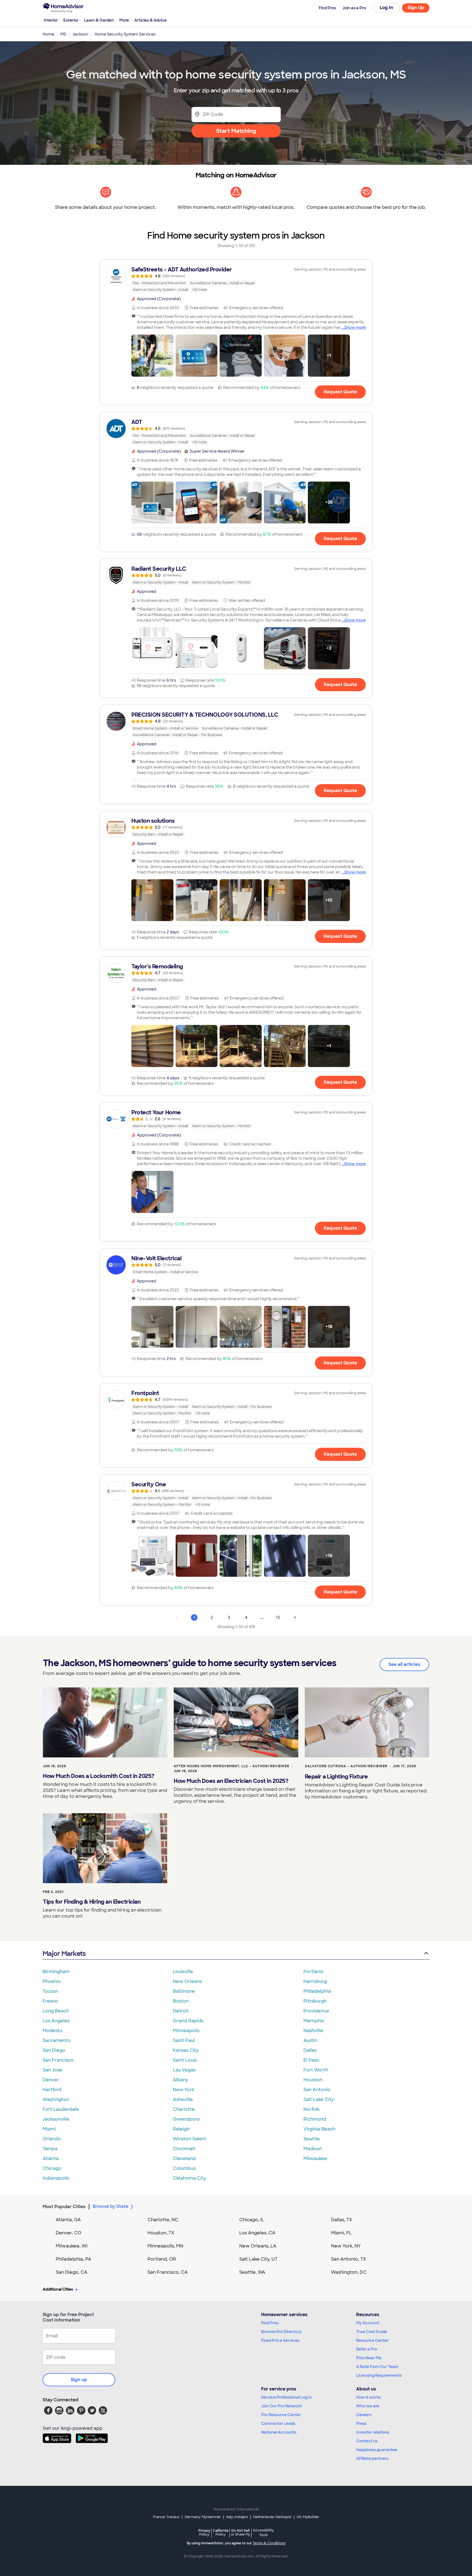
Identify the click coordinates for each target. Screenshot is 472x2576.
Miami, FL (341, 2233)
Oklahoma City (189, 2178)
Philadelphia (317, 1991)
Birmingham (56, 1972)
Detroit (181, 2011)
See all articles (404, 1664)
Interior (51, 20)
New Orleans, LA (258, 2246)
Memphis (314, 2021)
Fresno (50, 2001)
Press (361, 2423)
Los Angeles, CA (257, 2233)
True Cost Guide (372, 2332)
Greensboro (186, 2119)
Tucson (50, 1991)
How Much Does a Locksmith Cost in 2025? (99, 1776)
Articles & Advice (151, 20)
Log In (386, 8)
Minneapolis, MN (165, 2246)
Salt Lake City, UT (258, 2259)
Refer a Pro (367, 2349)
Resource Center (372, 2340)
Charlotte (184, 2109)
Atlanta (51, 2159)
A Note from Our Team (377, 2367)
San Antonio (317, 2090)
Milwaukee (315, 2159)
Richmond (315, 2119)
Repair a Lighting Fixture (336, 1777)
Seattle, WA (252, 2272)
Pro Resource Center (281, 2415)
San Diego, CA (72, 2272)
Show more (355, 327)
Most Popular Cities (64, 2207)
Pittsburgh (315, 2001)
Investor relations (373, 2432)
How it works (368, 2397)
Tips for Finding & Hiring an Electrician (92, 1902)
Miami (49, 2129)
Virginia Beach (319, 2129)
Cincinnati (184, 2149)
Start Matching (236, 131)
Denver (51, 2080)
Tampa (50, 2149)
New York (184, 2090)
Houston (313, 2080)
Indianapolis (56, 2178)
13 (278, 1617)
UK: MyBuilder (308, 2517)
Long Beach (56, 2011)
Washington (56, 2099)
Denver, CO (69, 2233)
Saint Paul (184, 2040)
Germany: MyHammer (203, 2517)
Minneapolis (186, 2031)
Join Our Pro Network (281, 2406)
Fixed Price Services (280, 2340)
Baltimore (184, 1991)
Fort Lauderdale (61, 2109)
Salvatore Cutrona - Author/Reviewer (346, 1766)
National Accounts (279, 2432)
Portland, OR (162, 2259)
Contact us (367, 2441)
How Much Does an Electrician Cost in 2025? (231, 1781)
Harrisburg (315, 1981)
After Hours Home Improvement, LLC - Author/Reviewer (231, 1766)
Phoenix (52, 1981)
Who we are (368, 2406)
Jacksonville (56, 2119)
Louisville (183, 1972)
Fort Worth (316, 2070)
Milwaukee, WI (72, 2246)
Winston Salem (190, 2139)
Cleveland (184, 2159)
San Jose (52, 2070)
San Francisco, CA (168, 2272)
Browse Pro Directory (281, 2332)
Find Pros (270, 2323)
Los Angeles (56, 2021)
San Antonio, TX (349, 2259)
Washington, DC (349, 2272)
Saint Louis (185, 2060)
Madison (313, 2149)
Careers (364, 2415)
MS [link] (63, 34)
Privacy (204, 2532)
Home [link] (48, 34)
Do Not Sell (241, 2532)
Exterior (71, 20)
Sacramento (57, 2040)
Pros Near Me (369, 2358)
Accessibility (263, 2533)
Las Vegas (184, 2070)
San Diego (54, 2050)
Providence (316, 2011)
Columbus (184, 2168)
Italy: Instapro (237, 2517)
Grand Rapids (188, 2021)
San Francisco (58, 2060)
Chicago (52, 2168)
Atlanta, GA (68, 2220)
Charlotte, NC (163, 2220)
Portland (313, 1972)
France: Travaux (166, 2517)
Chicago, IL (252, 2220)
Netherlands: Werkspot (272, 2517)
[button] (152, 356)
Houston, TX (161, 2233)
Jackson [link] (80, 34)
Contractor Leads (278, 2423)
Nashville (313, 2031)
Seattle (312, 2139)
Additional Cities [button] (58, 2289)
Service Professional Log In (287, 2397)
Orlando (52, 2139)
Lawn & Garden (99, 20)
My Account (368, 2323)
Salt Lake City (319, 2099)
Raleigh (181, 2129)
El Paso (311, 2060)
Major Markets (64, 1954)
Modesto (53, 2031)
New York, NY (346, 2246)
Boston (181, 2001)
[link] (236, 279)
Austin (310, 2040)
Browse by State (110, 2206)
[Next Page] (295, 1617)
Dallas (310, 2050)
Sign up (79, 2380)
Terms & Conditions (269, 2543)
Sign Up (416, 8)
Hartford (52, 2090)
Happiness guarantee (377, 2450)
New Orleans (187, 1981)
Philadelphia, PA (73, 2259)
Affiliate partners (372, 2458)
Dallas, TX (342, 2220)
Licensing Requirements (379, 2375)
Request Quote (340, 392)
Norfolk (312, 2109)
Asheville (183, 2099)
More (124, 20)
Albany (181, 2080)
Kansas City (186, 2050)
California (221, 2532)
